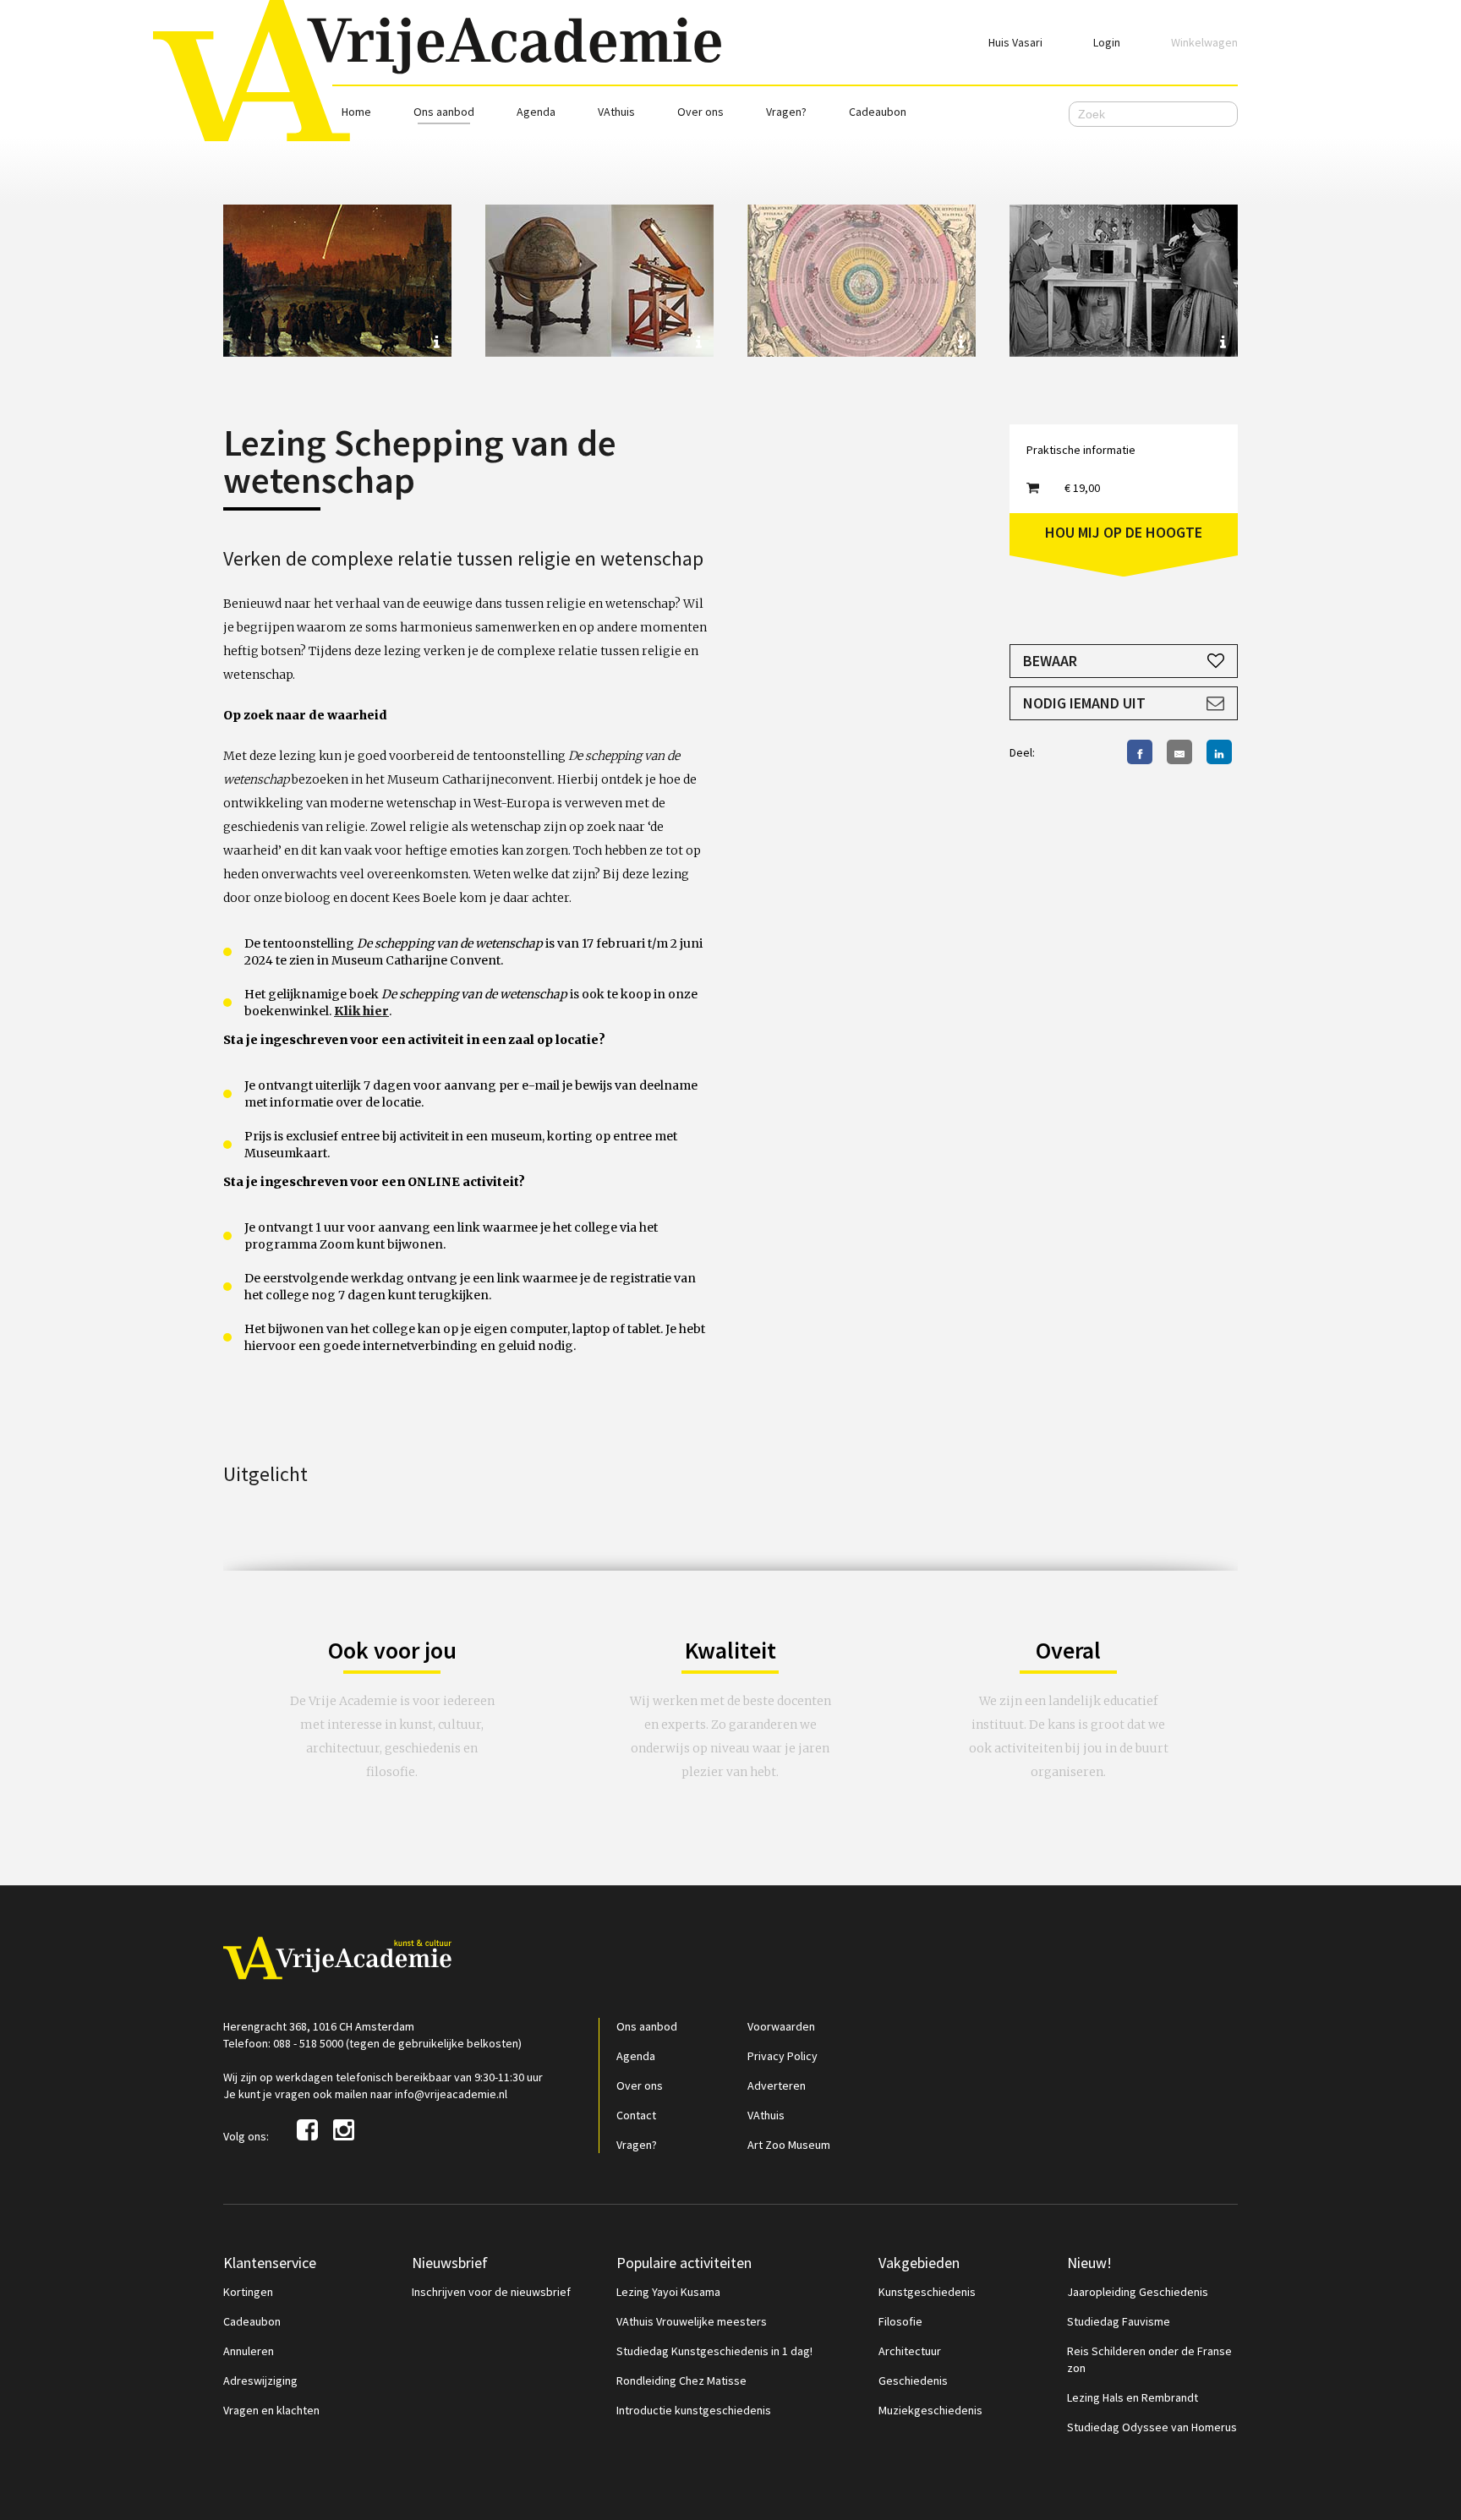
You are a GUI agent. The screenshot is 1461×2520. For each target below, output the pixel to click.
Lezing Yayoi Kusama (668, 2292)
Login (1107, 42)
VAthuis (616, 112)
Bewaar (1050, 661)
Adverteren (777, 2085)
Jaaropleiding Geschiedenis (1138, 2292)
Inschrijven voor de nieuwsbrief (491, 2292)
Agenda (536, 112)
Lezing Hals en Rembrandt (1133, 2397)
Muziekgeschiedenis (930, 2410)
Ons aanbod (444, 112)
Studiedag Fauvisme (1119, 2321)
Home (356, 112)
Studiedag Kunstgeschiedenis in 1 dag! (714, 2351)
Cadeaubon (878, 112)
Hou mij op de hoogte (1124, 532)
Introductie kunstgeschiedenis (694, 2410)
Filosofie (900, 2321)
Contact (636, 2115)
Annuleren (249, 2351)
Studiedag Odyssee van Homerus (1152, 2427)
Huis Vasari (1015, 42)
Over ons (700, 112)
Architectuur (910, 2351)
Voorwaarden (781, 2026)
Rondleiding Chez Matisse (681, 2381)
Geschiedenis (913, 2381)
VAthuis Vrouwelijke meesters (692, 2321)
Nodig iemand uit (1084, 703)
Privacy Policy (782, 2056)
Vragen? (786, 112)
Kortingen (248, 2292)
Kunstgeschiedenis (927, 2292)
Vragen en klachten (271, 2410)
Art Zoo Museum (789, 2145)
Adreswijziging (260, 2381)
